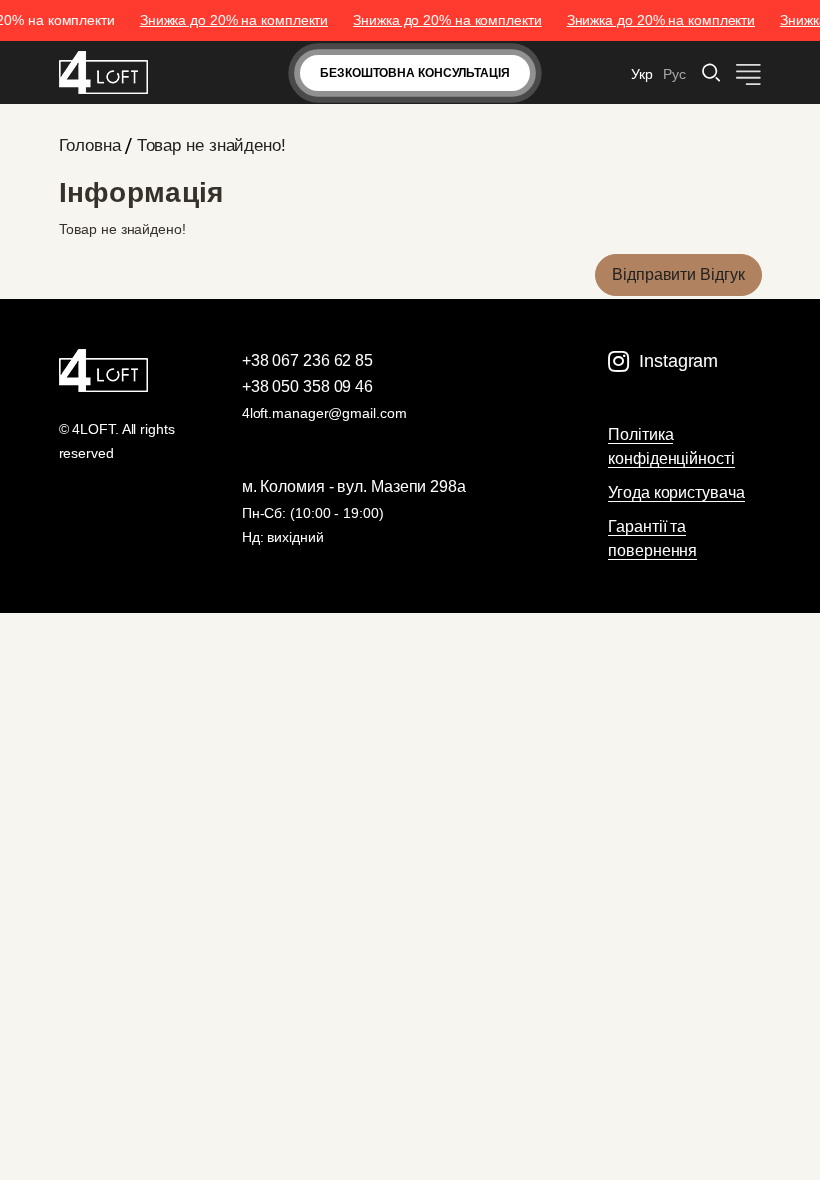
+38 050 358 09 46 (307, 386)
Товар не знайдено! (211, 145)
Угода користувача (676, 492)
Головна (90, 145)
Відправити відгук (678, 274)
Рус (674, 74)
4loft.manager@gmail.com (324, 413)
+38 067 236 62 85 (307, 360)
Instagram (678, 361)
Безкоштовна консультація (415, 73)
